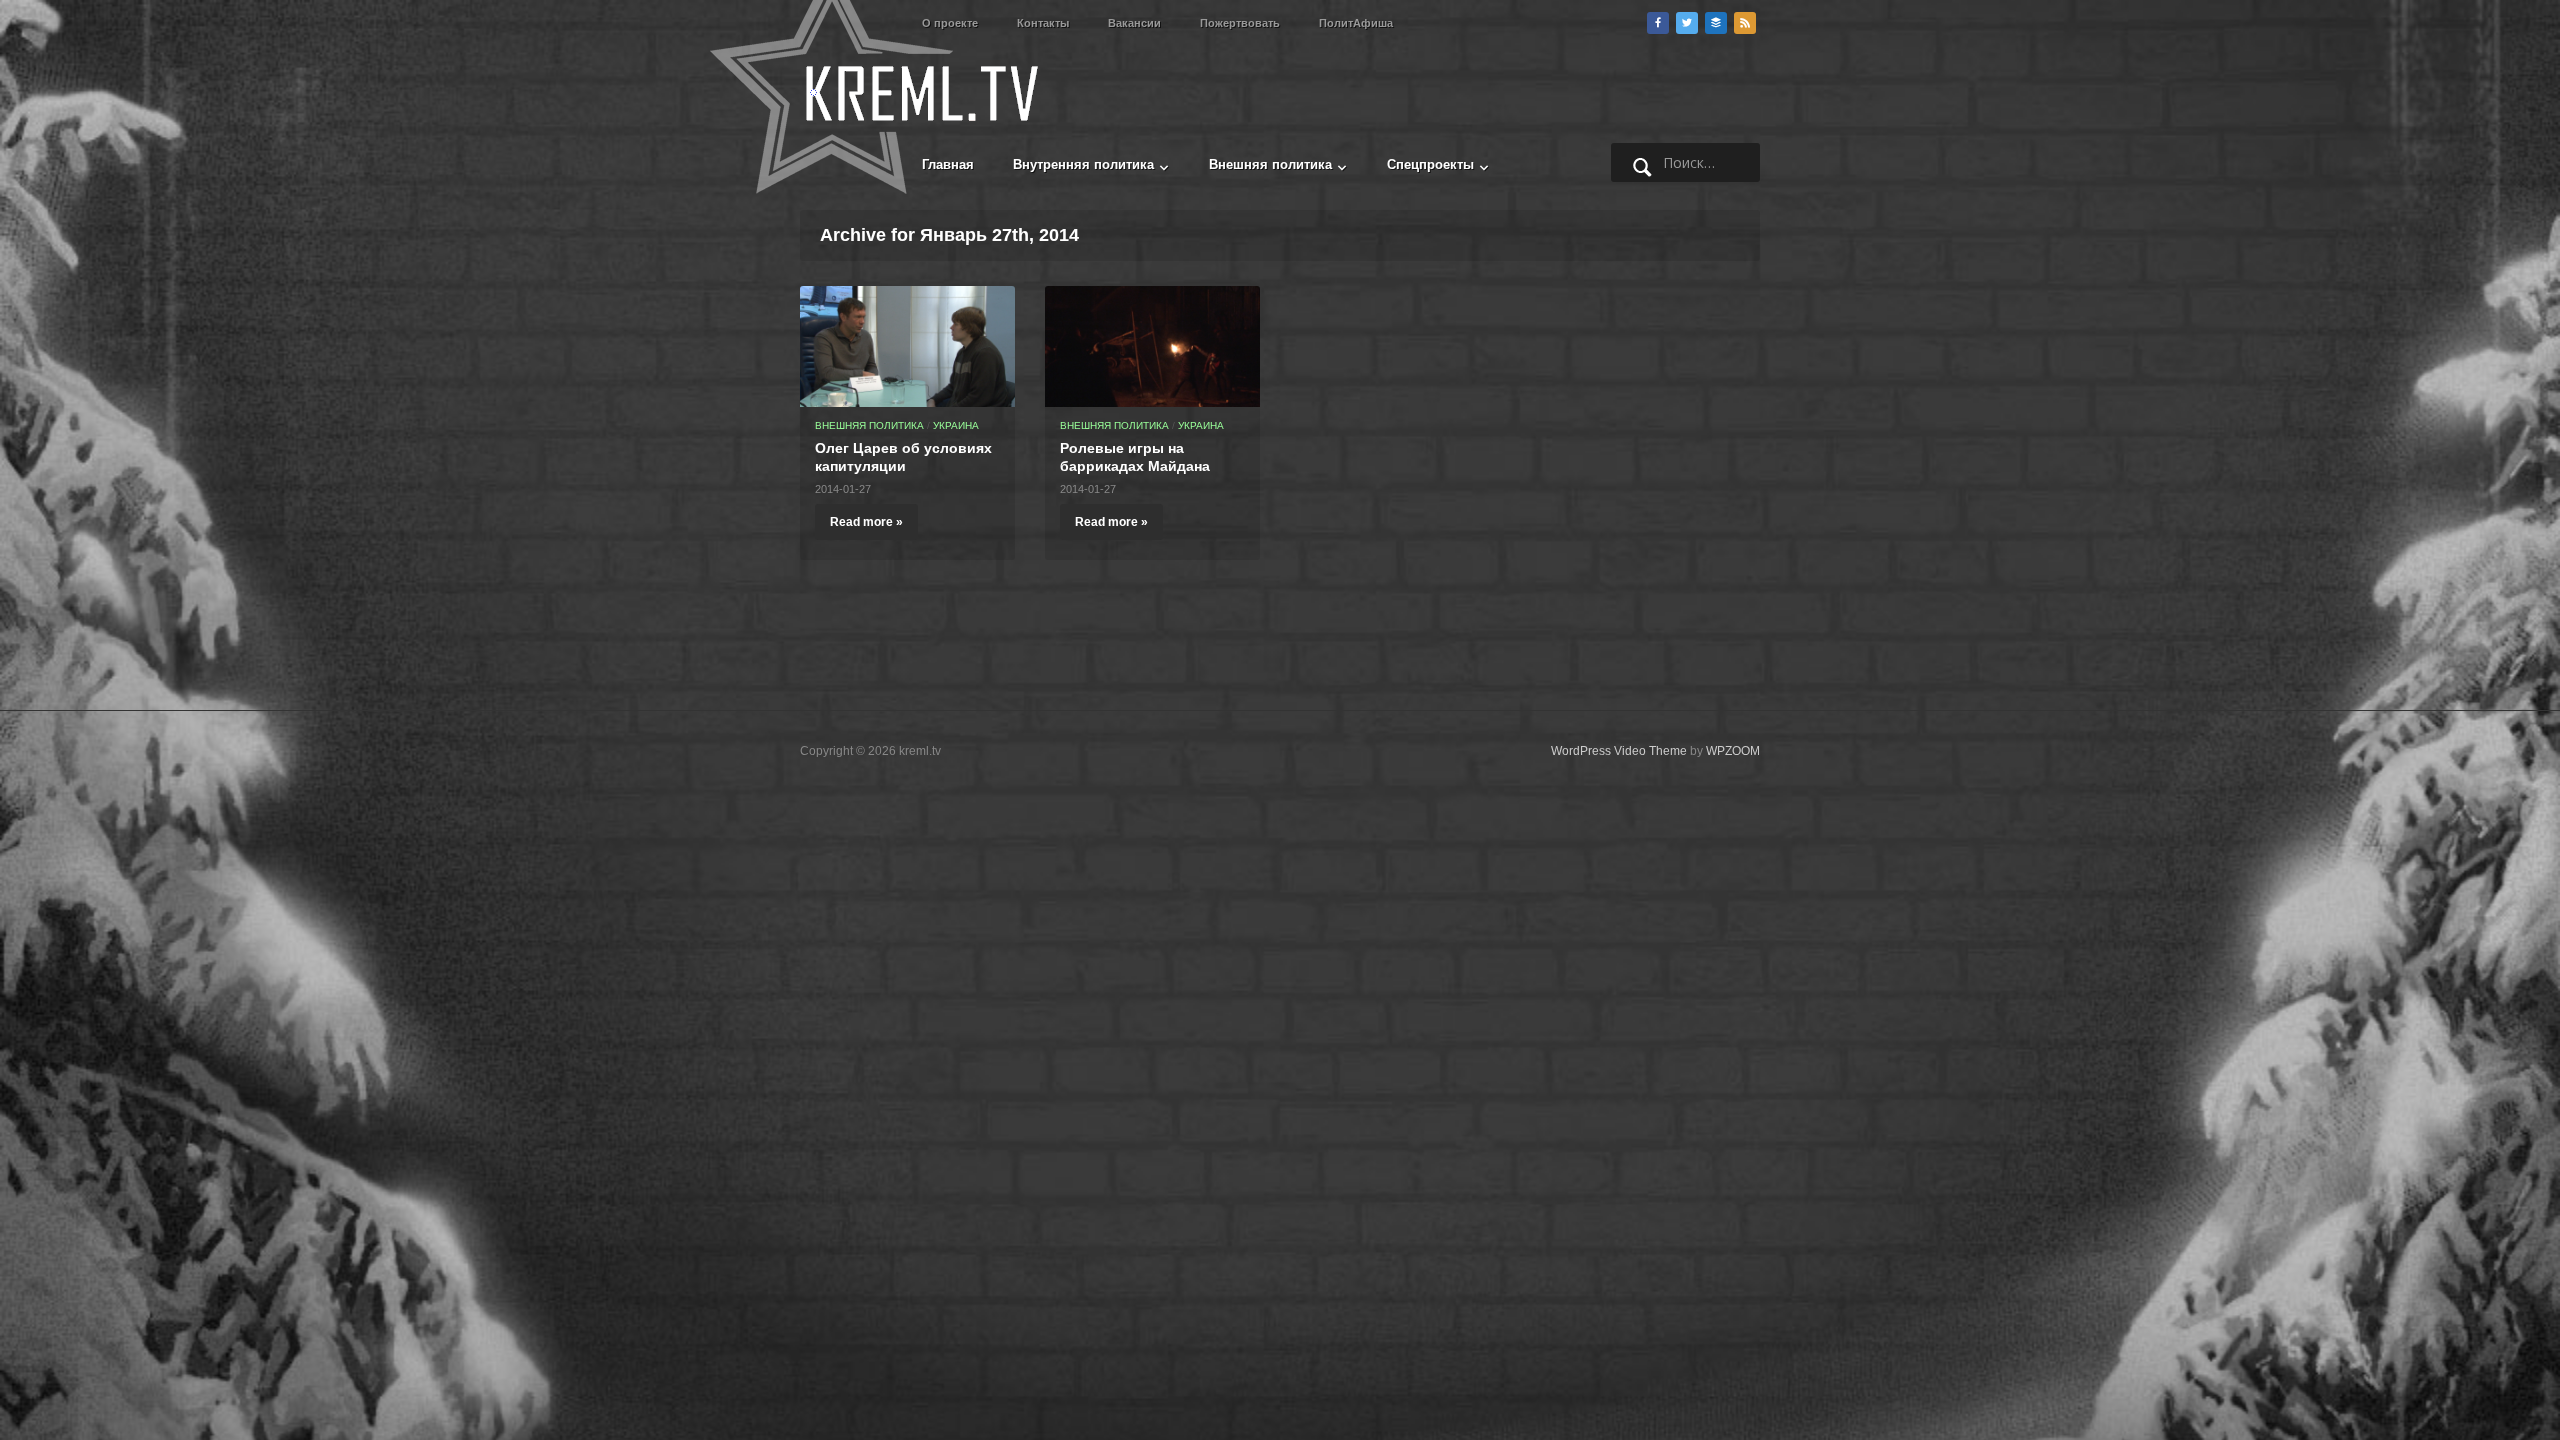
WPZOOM (1733, 751)
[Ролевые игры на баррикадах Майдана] (1152, 345)
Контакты (1043, 23)
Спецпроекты (1430, 164)
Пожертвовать (1240, 23)
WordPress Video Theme (1619, 751)
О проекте (950, 23)
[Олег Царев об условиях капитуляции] (907, 345)
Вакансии (1134, 23)
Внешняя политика (1270, 164)
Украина (956, 425)
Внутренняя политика (1083, 164)
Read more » (866, 522)
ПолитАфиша (1356, 23)
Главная (948, 164)
